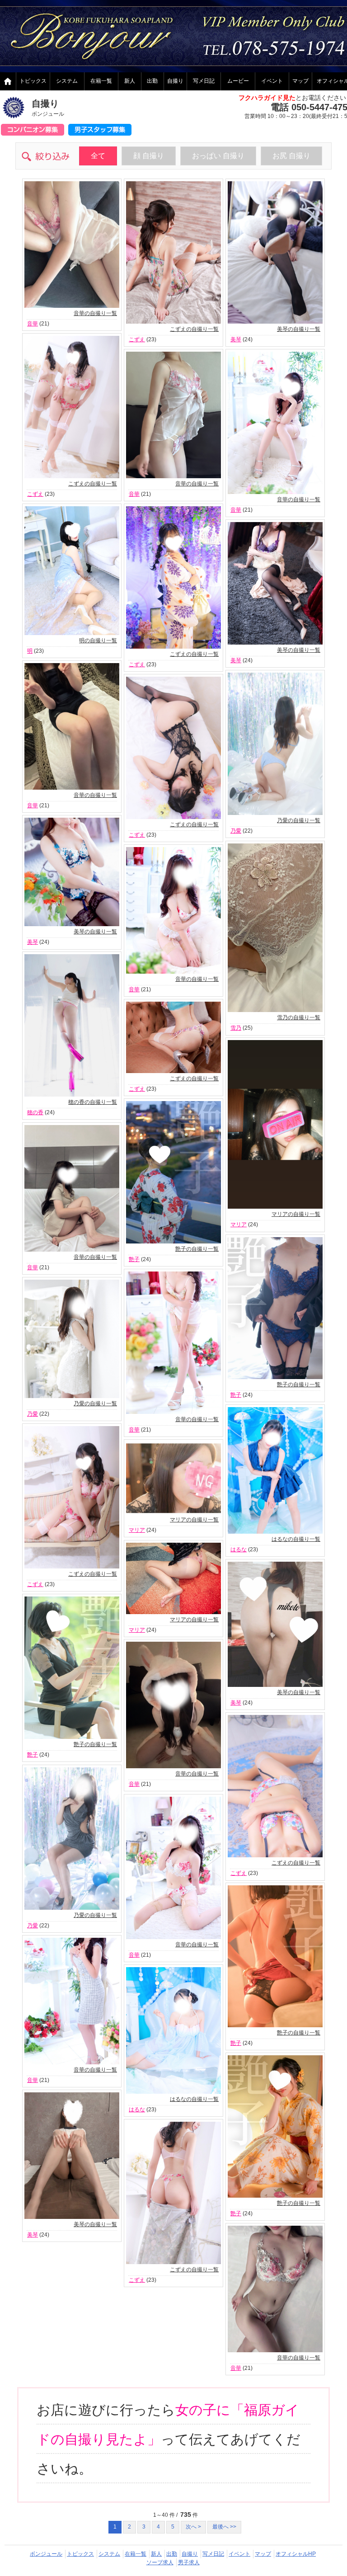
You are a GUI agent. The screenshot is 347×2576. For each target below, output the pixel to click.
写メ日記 (204, 81)
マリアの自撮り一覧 (296, 1214)
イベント (272, 81)
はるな (239, 1549)
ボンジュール (46, 2554)
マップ (300, 81)
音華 (33, 324)
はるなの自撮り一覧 (296, 1539)
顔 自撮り (149, 156)
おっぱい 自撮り (218, 156)
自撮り (175, 81)
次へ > (193, 2527)
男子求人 (189, 2562)
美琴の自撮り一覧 (299, 329)
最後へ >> (224, 2527)
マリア (239, 1224)
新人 (130, 81)
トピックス (33, 81)
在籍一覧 (101, 81)
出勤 (152, 81)
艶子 (134, 1259)
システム (67, 81)
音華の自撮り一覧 (95, 313)
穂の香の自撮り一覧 (93, 1102)
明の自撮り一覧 (98, 640)
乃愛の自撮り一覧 (299, 820)
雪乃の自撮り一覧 (299, 1017)
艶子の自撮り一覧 (197, 1249)
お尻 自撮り (291, 156)
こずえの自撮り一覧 (194, 329)
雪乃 (236, 1028)
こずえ (137, 339)
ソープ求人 (160, 2562)
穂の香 (35, 1112)
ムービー (238, 81)
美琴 (236, 339)
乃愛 (236, 831)
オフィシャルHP (296, 2554)
